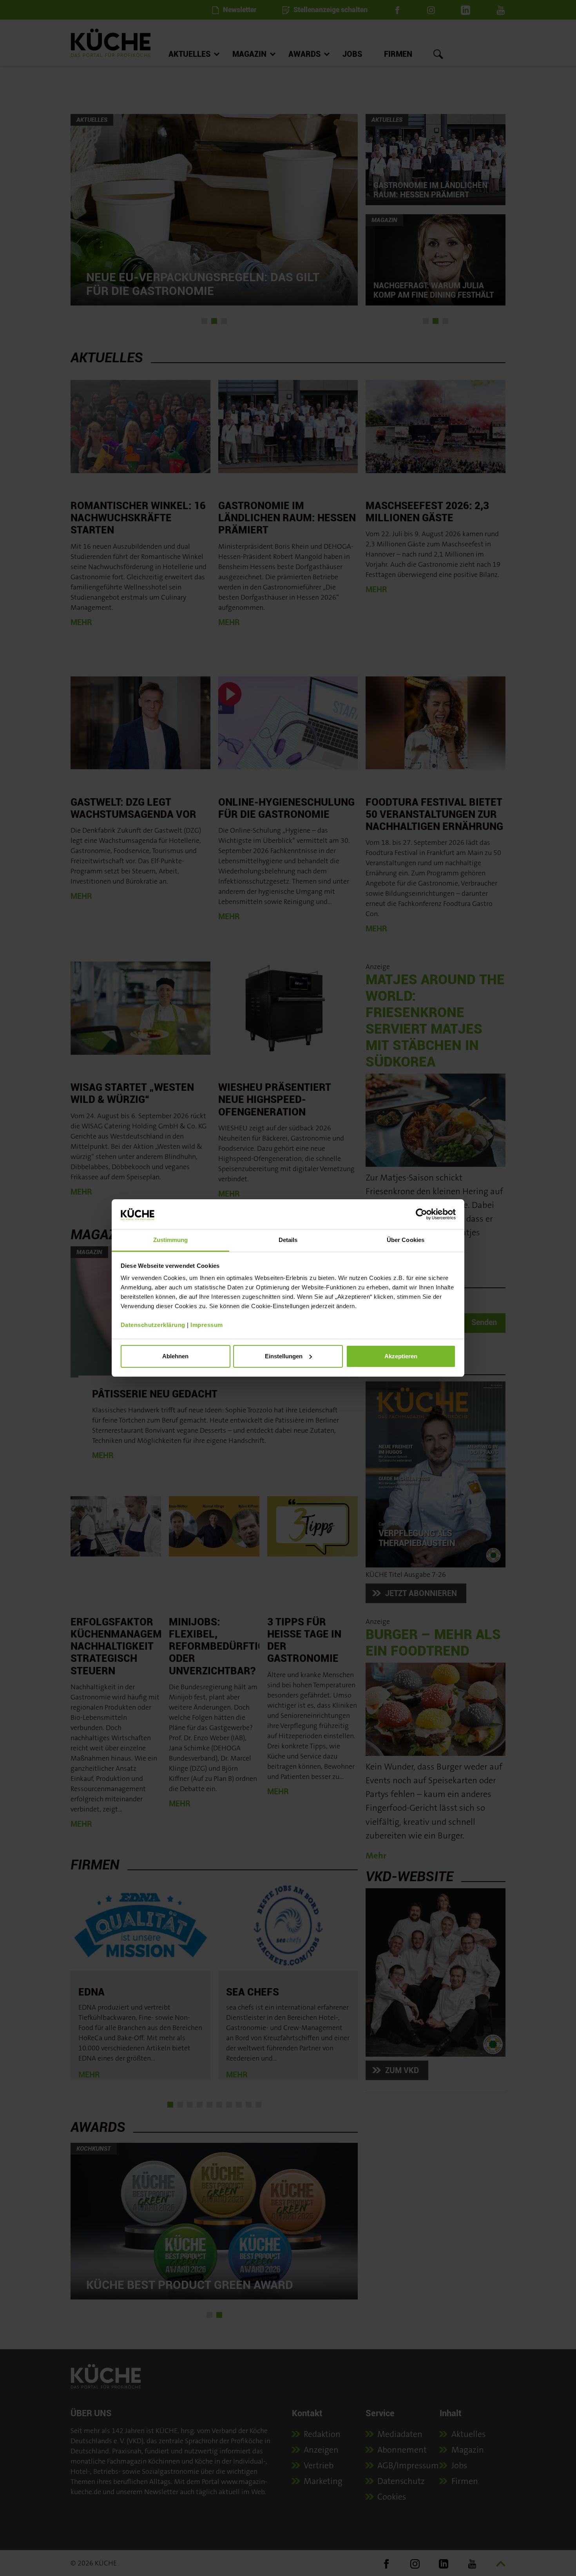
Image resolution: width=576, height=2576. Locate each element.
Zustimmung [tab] (171, 1240)
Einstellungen (284, 1356)
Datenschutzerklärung (153, 1325)
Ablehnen (175, 1356)
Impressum (207, 1325)
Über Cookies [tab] (406, 1240)
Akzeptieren (401, 1356)
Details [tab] (288, 1240)
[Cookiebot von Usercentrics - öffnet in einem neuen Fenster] (421, 1214)
